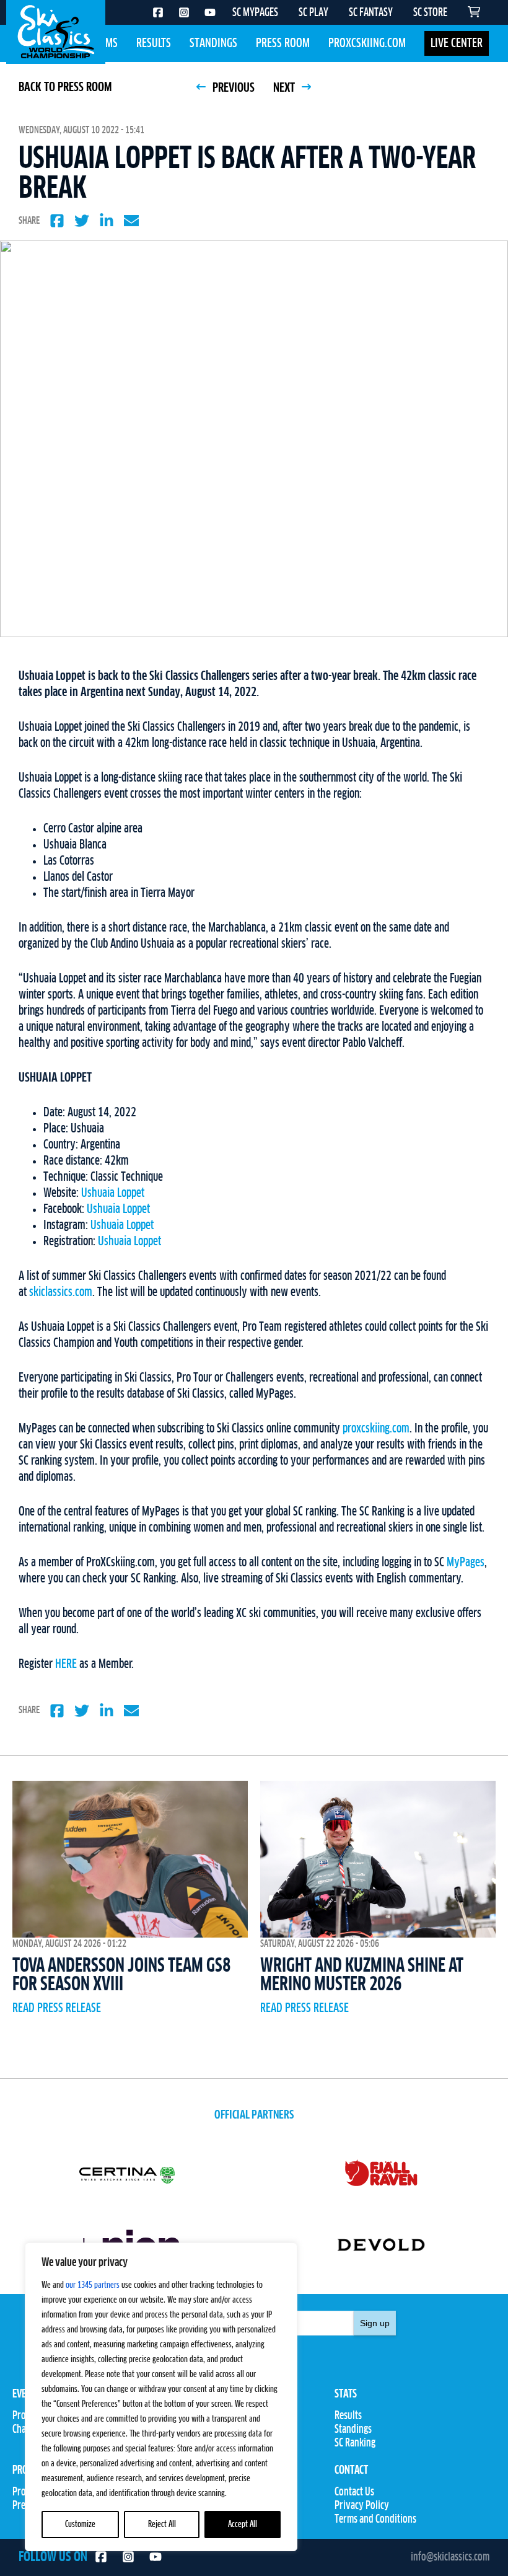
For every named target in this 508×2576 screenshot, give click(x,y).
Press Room (283, 43)
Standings (213, 43)
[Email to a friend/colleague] (131, 221)
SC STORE (430, 13)
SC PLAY (313, 13)
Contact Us (354, 2492)
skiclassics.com (61, 1292)
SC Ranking (355, 2443)
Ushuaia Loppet (113, 1193)
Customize (80, 2525)
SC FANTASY (371, 13)
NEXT (285, 88)
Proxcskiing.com (367, 43)
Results (154, 43)
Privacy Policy (362, 2506)
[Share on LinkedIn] (107, 221)
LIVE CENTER (457, 43)
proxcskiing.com (376, 1429)
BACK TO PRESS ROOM (65, 87)
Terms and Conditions (375, 2520)
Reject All (162, 2525)
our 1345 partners (93, 2285)
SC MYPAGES (255, 13)
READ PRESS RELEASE (57, 2008)
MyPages (466, 1563)
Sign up (375, 2323)
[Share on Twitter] (82, 221)
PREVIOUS (232, 88)
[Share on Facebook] (57, 221)
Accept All (243, 2525)
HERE (66, 1664)
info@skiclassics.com (450, 2557)
